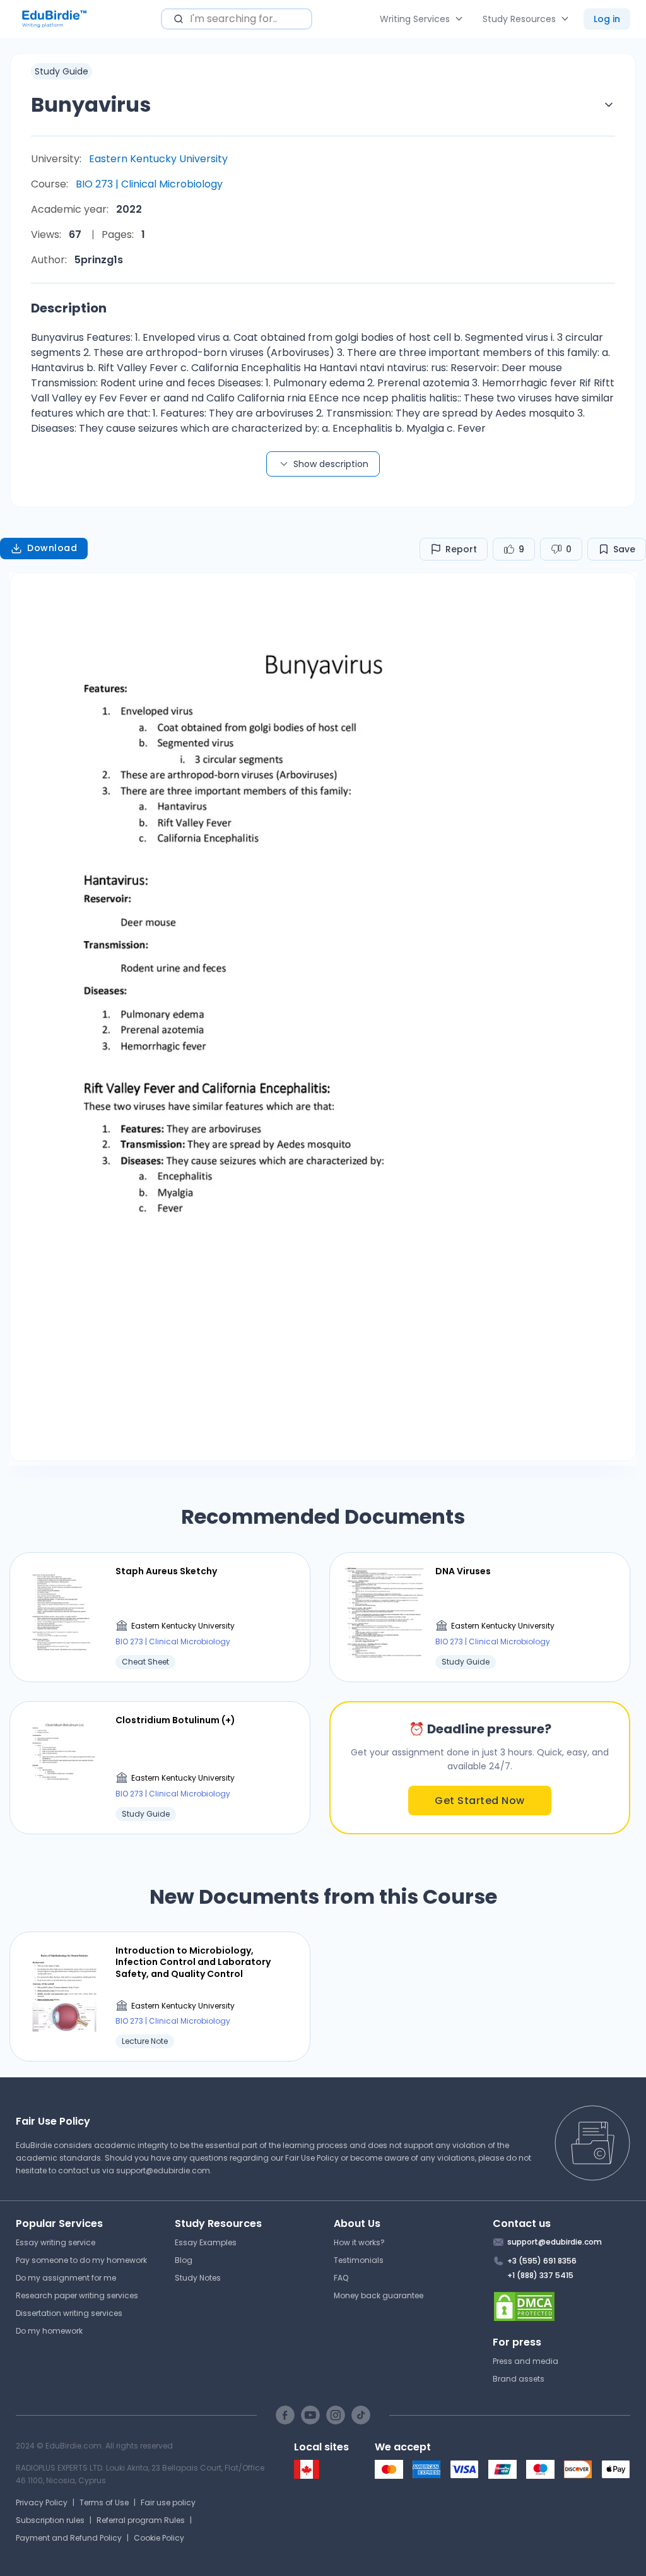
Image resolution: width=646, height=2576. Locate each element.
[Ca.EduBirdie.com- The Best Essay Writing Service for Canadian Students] (307, 2476)
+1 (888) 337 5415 (540, 2275)
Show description (331, 464)
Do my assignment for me (66, 2278)
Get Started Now (480, 1801)
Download (52, 548)
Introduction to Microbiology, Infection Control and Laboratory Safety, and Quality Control (193, 1962)
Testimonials (359, 2260)
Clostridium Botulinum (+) (175, 1720)
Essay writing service (56, 2242)
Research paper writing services (77, 2295)
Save (624, 549)
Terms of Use (104, 2502)
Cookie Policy (159, 2538)
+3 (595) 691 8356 (542, 2261)
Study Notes (198, 2278)
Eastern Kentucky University (158, 159)
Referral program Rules (141, 2520)
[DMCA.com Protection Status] (562, 2306)
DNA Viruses (463, 1571)
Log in (607, 19)
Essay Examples (206, 2242)
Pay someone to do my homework (81, 2260)
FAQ (341, 2278)
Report (461, 549)
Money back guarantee (379, 2295)
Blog (184, 2260)
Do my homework (49, 2331)
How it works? (359, 2242)
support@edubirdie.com (163, 2170)
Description (69, 308)
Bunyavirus (91, 104)
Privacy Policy (42, 2502)
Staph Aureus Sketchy (166, 1571)
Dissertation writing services (69, 2313)
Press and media (526, 2361)
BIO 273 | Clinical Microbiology (149, 184)
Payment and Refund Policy (69, 2538)
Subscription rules (50, 2520)
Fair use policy (168, 2502)
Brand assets (519, 2379)
